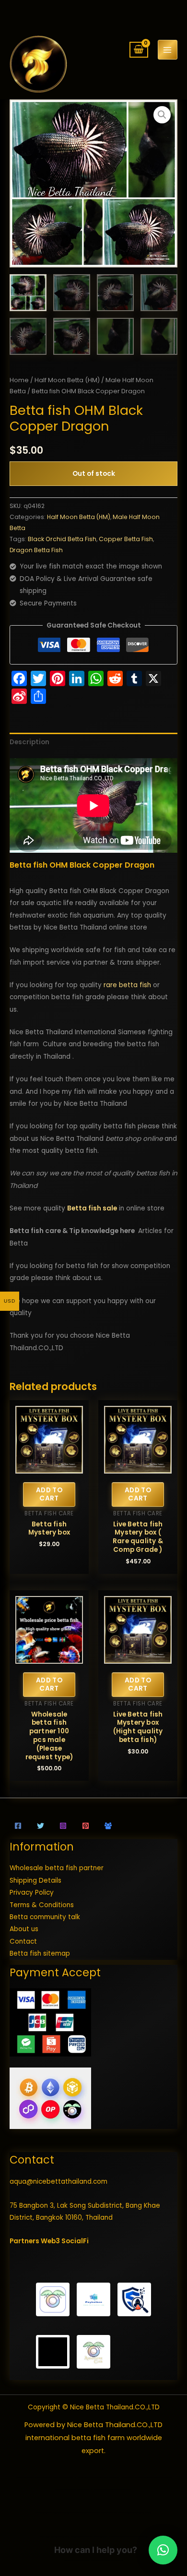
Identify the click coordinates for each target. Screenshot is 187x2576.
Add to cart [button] (49, 1494)
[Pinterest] (86, 1826)
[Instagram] (63, 1826)
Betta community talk (45, 1917)
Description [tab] (29, 742)
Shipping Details (35, 1881)
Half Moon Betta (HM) (67, 380)
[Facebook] (18, 1826)
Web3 (50, 2241)
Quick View (49, 1467)
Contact (23, 1941)
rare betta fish (127, 985)
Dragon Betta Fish (36, 550)
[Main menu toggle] (168, 50)
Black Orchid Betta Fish (62, 539)
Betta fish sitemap (40, 1953)
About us (24, 1929)
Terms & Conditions (42, 1905)
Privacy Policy (32, 1893)
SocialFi (75, 2241)
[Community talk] (108, 1826)
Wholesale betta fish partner (57, 1868)
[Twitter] (41, 1826)
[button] (162, 115)
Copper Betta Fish (126, 539)
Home (19, 380)
